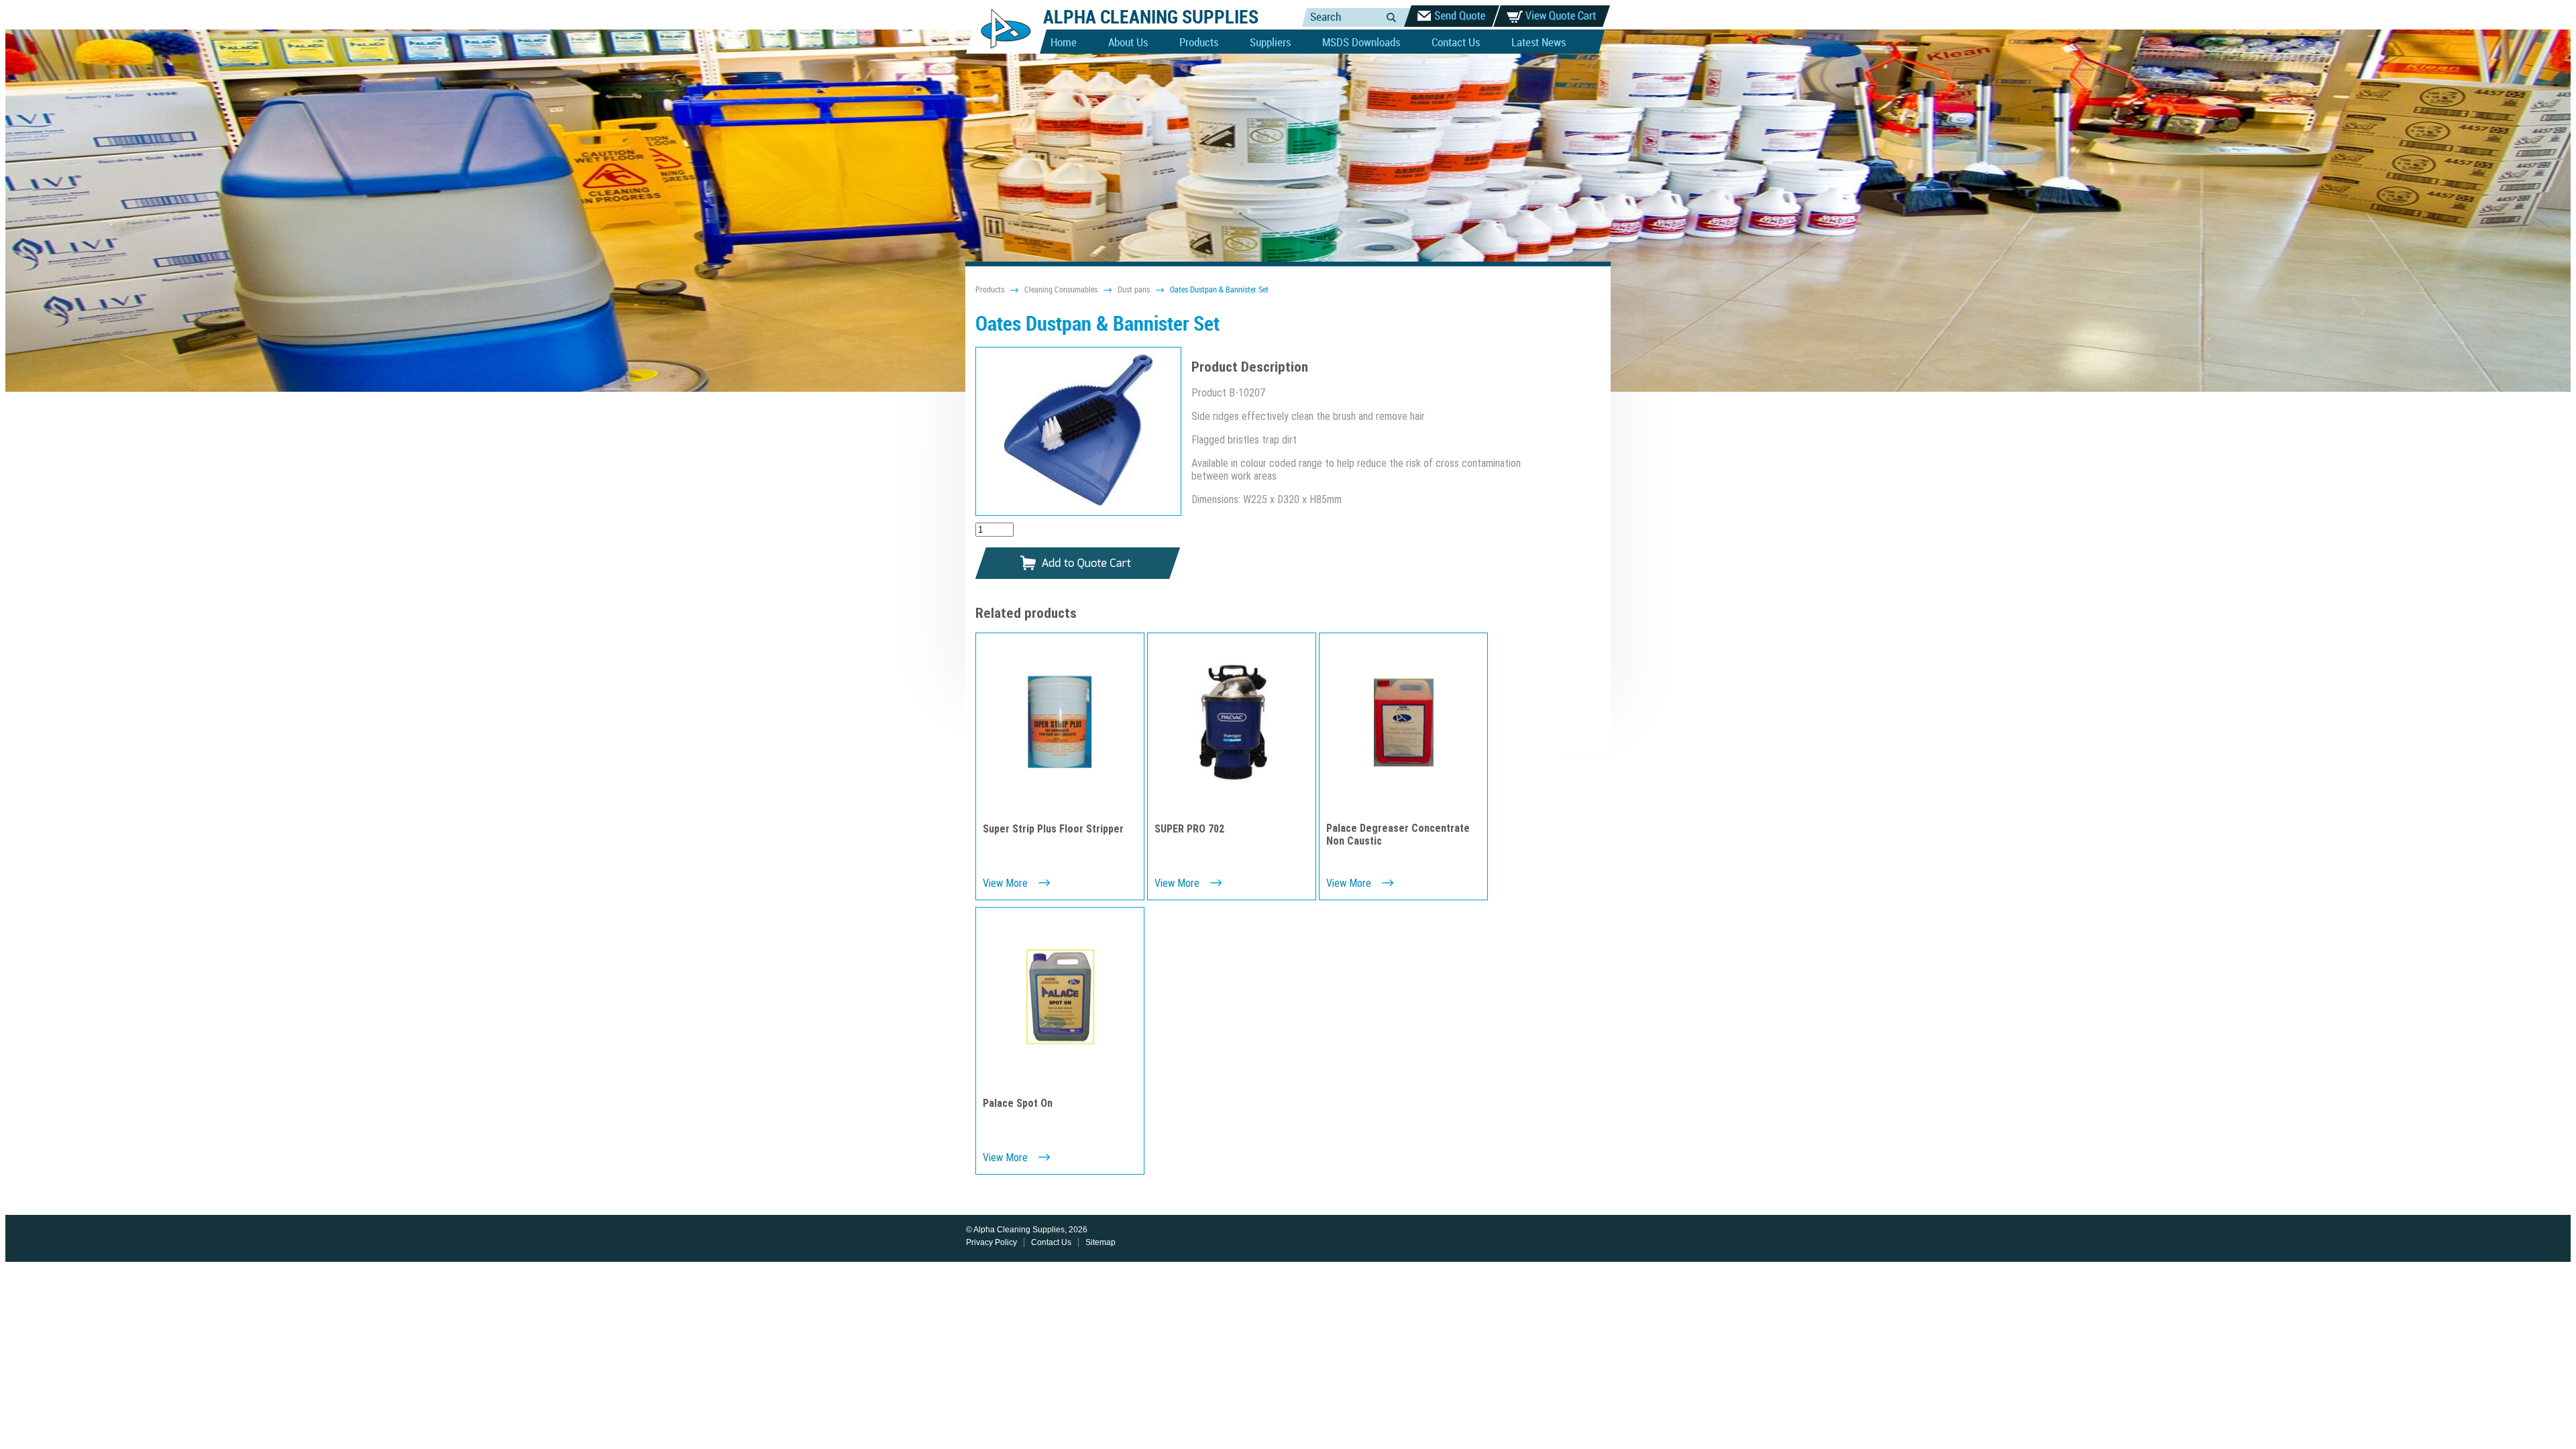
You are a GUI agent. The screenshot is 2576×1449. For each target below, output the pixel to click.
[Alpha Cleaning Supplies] (1001, 51)
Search (1391, 17)
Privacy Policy (991, 1242)
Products (1199, 43)
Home (1064, 43)
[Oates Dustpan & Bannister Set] (1078, 431)
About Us (1128, 43)
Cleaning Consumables (1061, 290)
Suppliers (1270, 43)
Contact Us (1456, 43)
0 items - (1552, 16)
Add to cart (1078, 564)
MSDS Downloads (1361, 43)
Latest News (1539, 43)
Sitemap (1101, 1242)
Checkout (1452, 16)
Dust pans (1134, 290)
